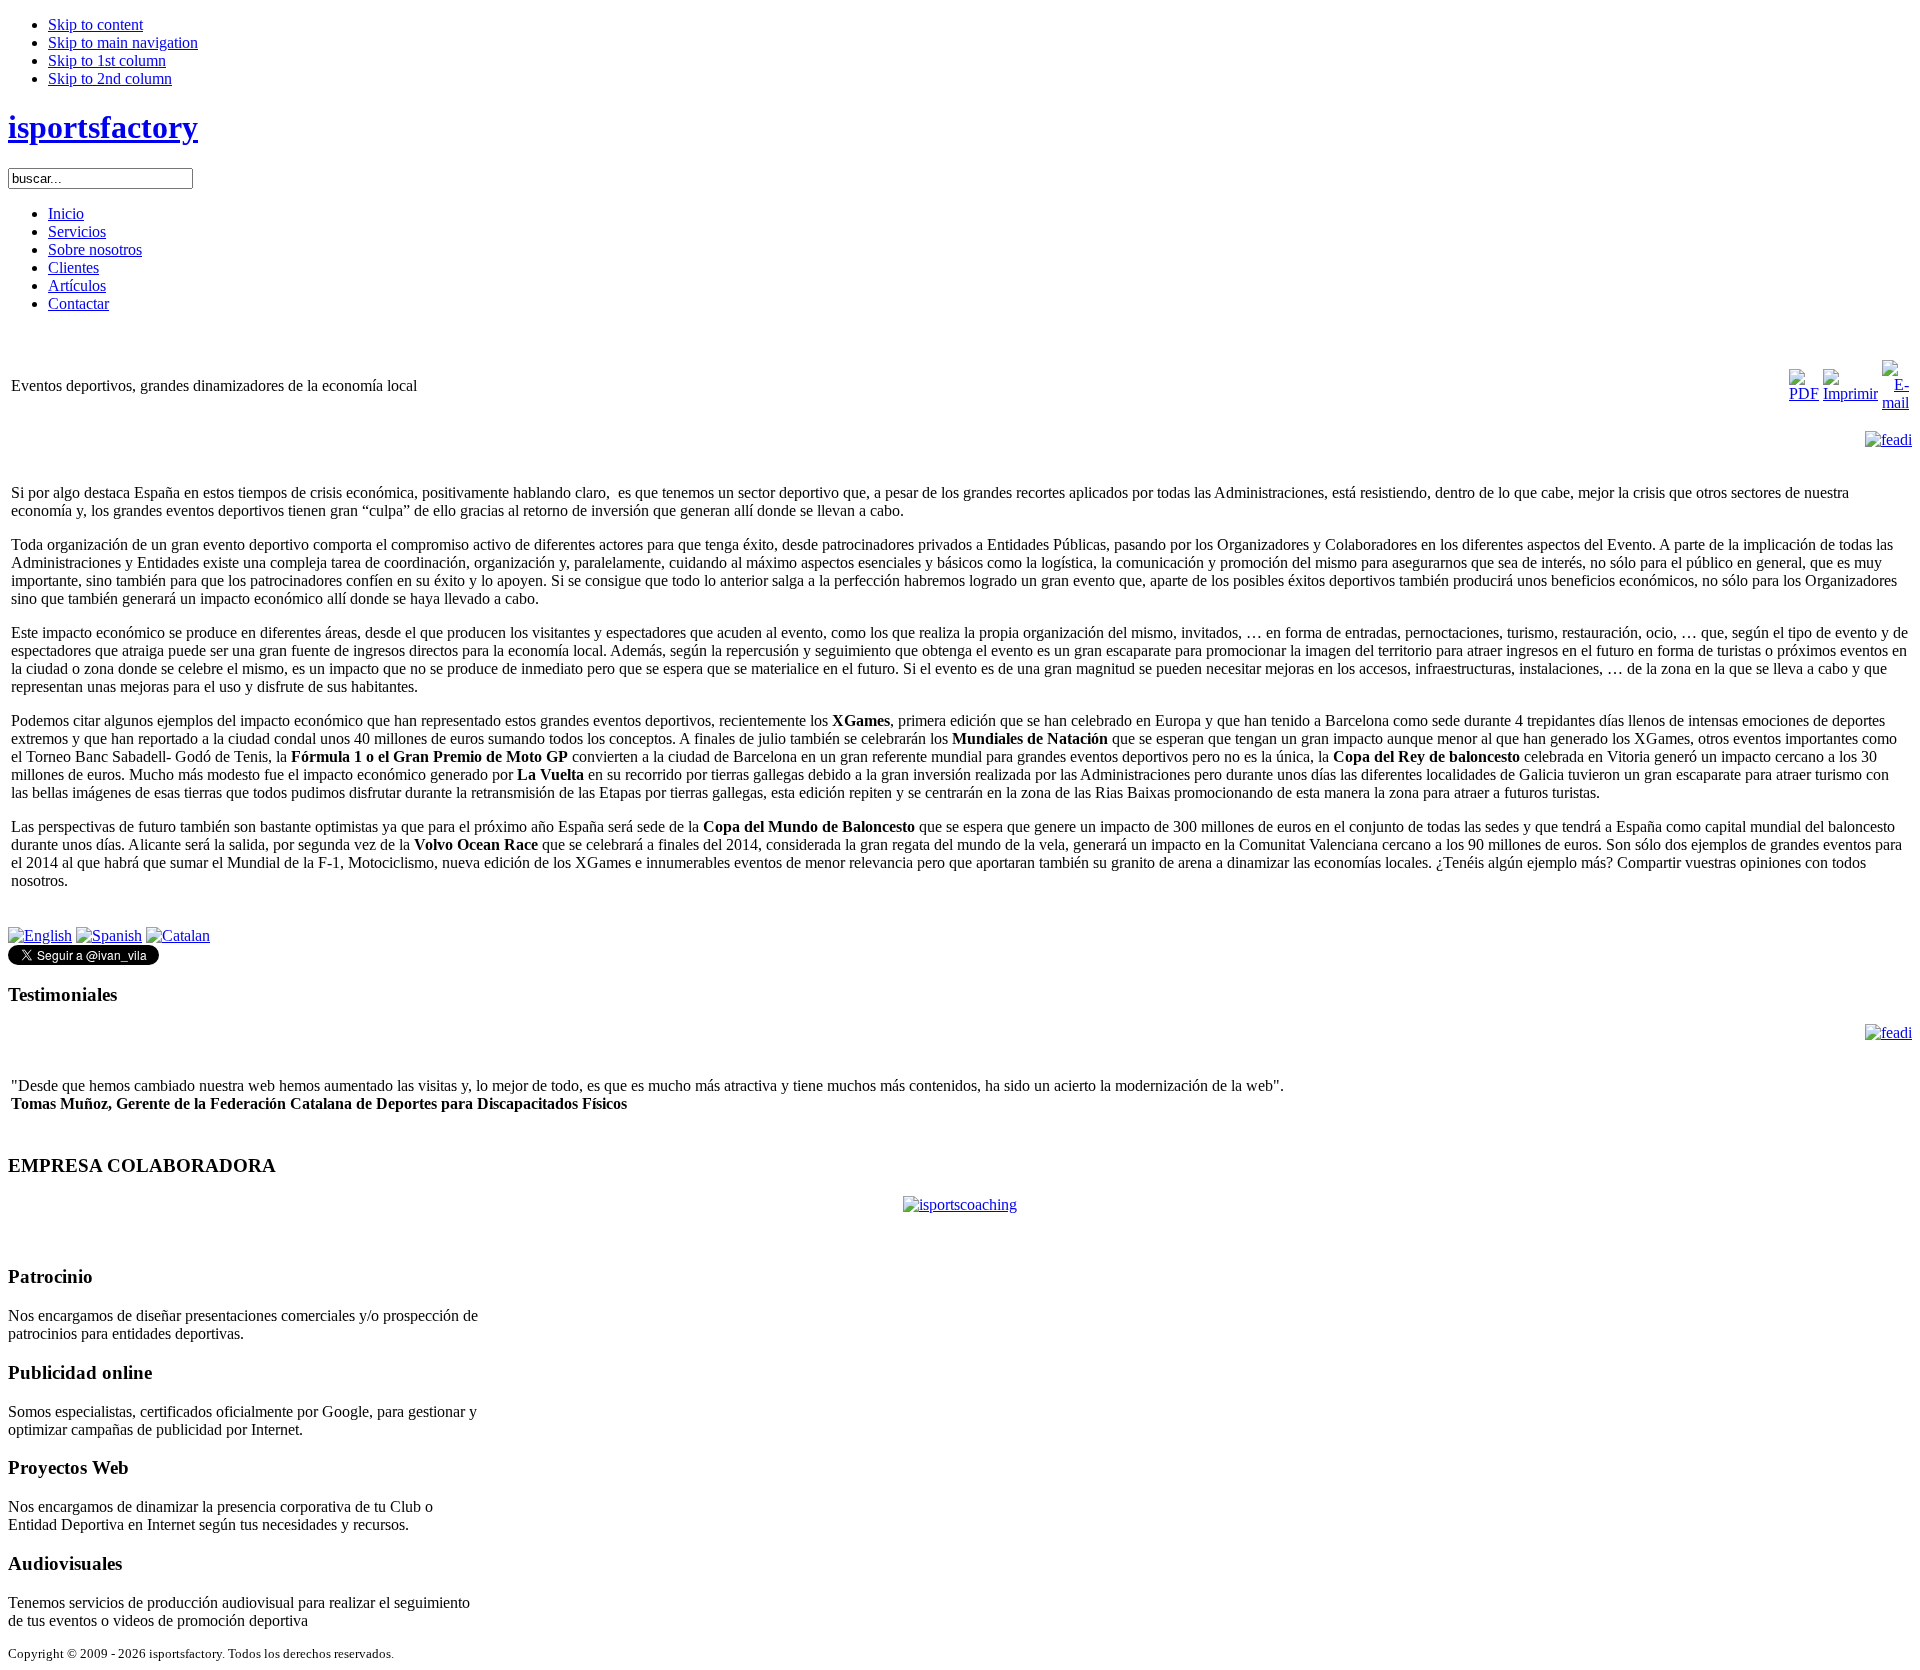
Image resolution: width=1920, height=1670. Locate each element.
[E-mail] (1895, 402)
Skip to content (95, 24)
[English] (40, 935)
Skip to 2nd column (110, 78)
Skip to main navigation (123, 42)
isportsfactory (103, 127)
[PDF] (1804, 393)
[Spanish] (109, 935)
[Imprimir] (1850, 393)
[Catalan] (178, 935)
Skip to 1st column (107, 60)
